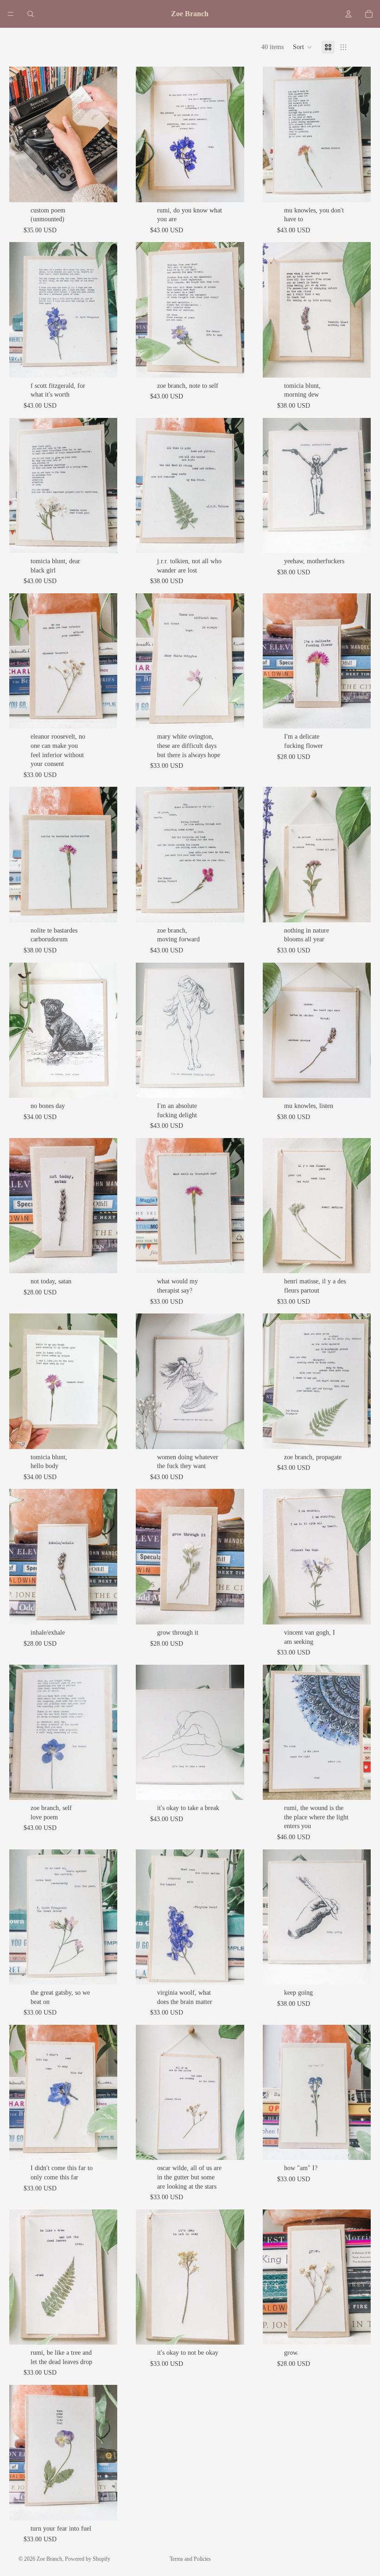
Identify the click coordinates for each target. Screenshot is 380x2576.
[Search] (31, 14)
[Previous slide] (19, 134)
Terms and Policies (190, 2559)
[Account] (348, 14)
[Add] (103, 188)
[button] (303, 47)
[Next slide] (107, 134)
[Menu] (11, 14)
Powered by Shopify (88, 2559)
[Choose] (230, 188)
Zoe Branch (49, 2559)
